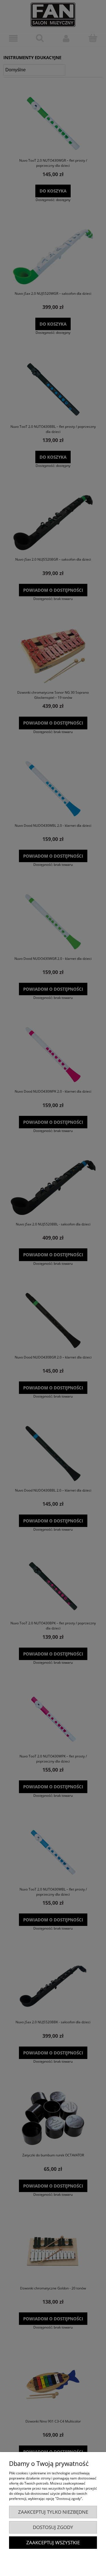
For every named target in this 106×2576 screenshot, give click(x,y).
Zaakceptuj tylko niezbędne (53, 2512)
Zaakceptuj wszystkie (53, 2542)
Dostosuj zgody (53, 2527)
